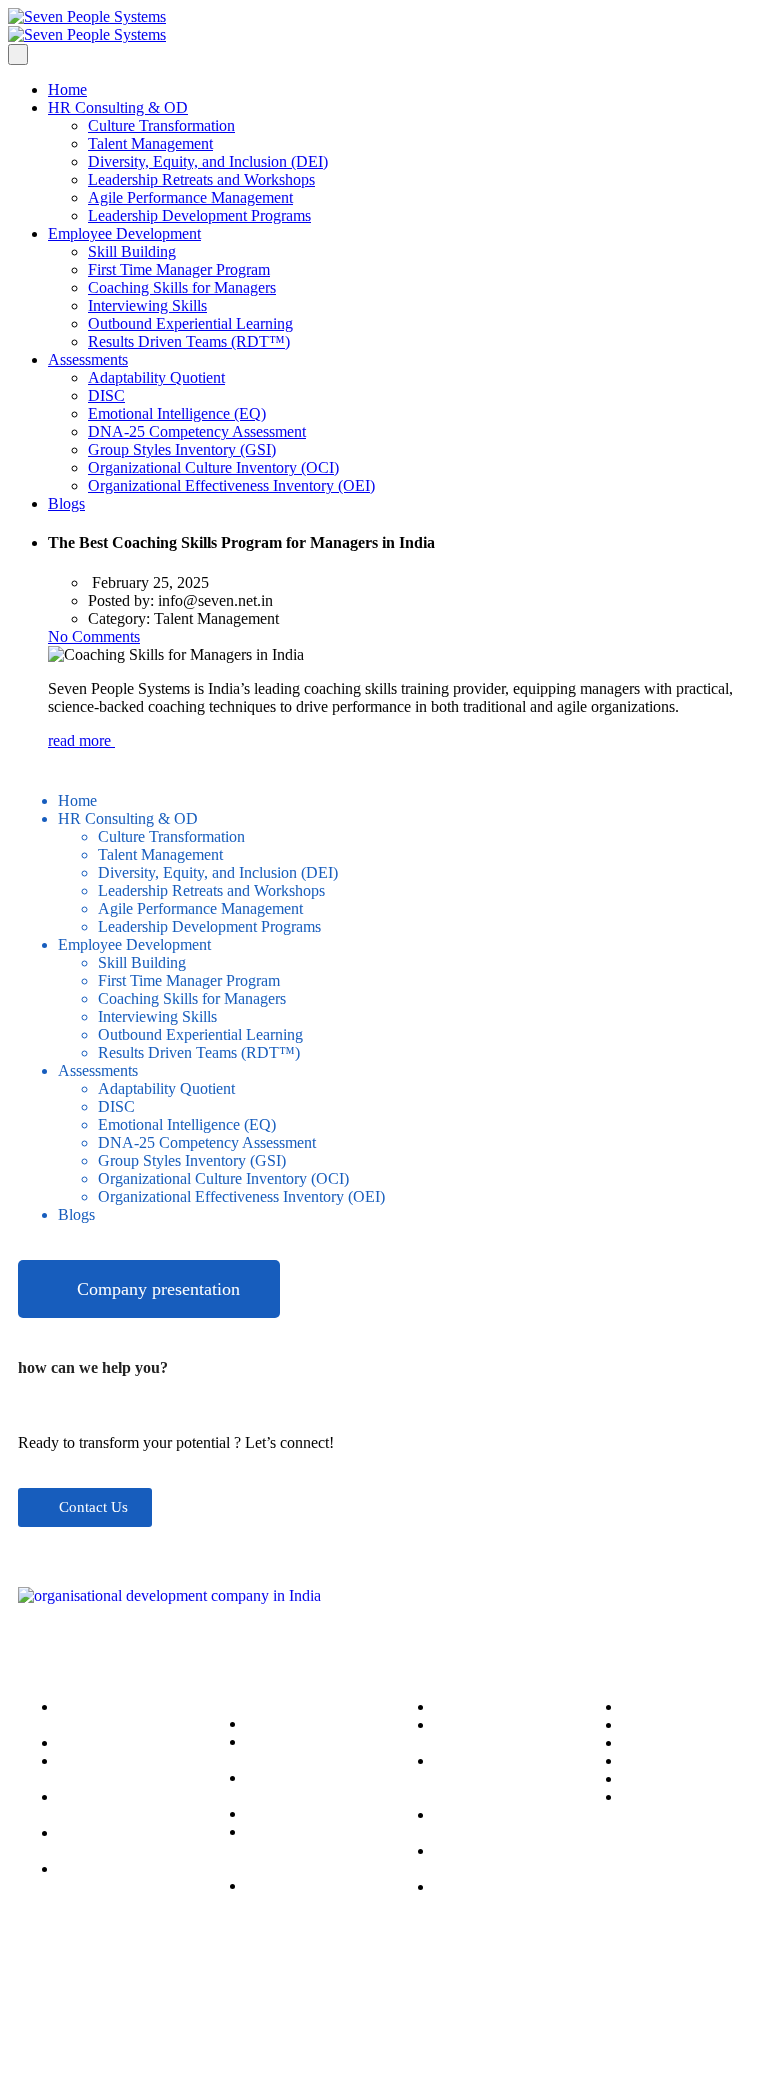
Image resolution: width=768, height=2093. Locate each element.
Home (67, 89)
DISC (106, 395)
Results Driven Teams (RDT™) (189, 341)
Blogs (66, 503)
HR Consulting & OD (118, 107)
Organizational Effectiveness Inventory (480, 1904)
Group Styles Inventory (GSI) (182, 449)
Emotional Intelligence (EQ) (177, 413)
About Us (653, 1796)
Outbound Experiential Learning (190, 323)
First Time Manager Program (179, 269)
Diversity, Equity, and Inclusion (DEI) (208, 161)
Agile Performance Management (190, 197)
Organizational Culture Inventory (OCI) (213, 467)
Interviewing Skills (147, 305)
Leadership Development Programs (199, 215)
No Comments (94, 636)
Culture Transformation (161, 125)
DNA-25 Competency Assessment (197, 431)
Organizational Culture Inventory (490, 1859)
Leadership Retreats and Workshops (201, 179)
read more (81, 740)
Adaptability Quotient (156, 377)
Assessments (88, 359)
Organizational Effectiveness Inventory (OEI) (231, 485)
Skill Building (132, 251)
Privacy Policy (668, 1742)
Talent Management (150, 143)
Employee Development (124, 233)
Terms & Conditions (686, 1724)
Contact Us (657, 1778)
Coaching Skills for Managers (182, 287)
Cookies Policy (670, 1706)
